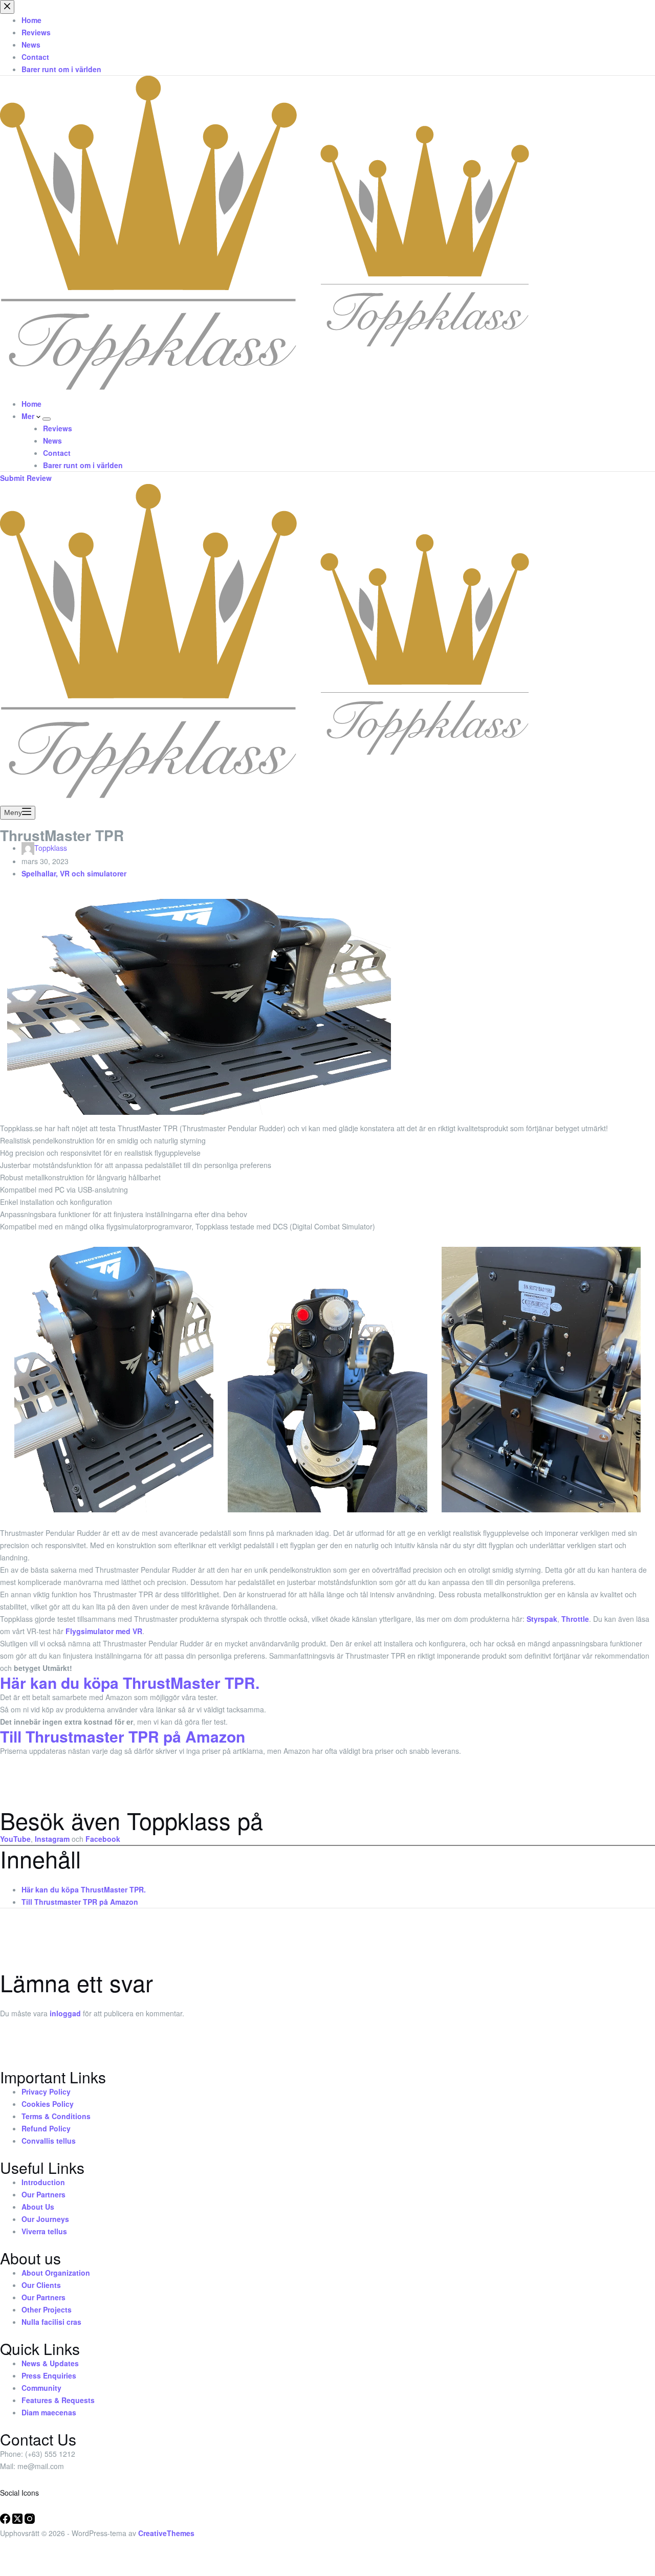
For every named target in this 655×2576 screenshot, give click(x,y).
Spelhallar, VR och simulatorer (74, 873)
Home (31, 404)
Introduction (43, 2182)
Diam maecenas (49, 2412)
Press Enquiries (49, 2375)
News (52, 441)
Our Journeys (45, 2219)
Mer (29, 416)
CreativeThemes (166, 2533)
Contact (57, 453)
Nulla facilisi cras (51, 2322)
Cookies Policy (48, 2104)
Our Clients (41, 2285)
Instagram (52, 1839)
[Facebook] (6, 2521)
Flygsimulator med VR (104, 1631)
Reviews (58, 428)
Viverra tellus (44, 2231)
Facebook (103, 1839)
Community (41, 2388)
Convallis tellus (49, 2141)
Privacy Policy (46, 2091)
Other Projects (47, 2309)
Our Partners (43, 2194)
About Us (38, 2207)
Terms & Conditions (56, 2116)
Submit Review (26, 478)
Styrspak (542, 1619)
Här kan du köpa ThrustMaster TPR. (84, 1889)
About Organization (56, 2273)
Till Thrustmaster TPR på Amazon (123, 1736)
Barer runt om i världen (83, 465)
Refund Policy (46, 2128)
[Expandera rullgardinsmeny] (47, 419)
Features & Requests (58, 2400)
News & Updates (50, 2363)
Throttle (575, 1619)
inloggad (65, 2013)
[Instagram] (30, 2521)
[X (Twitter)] (18, 2521)
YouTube (15, 1839)
